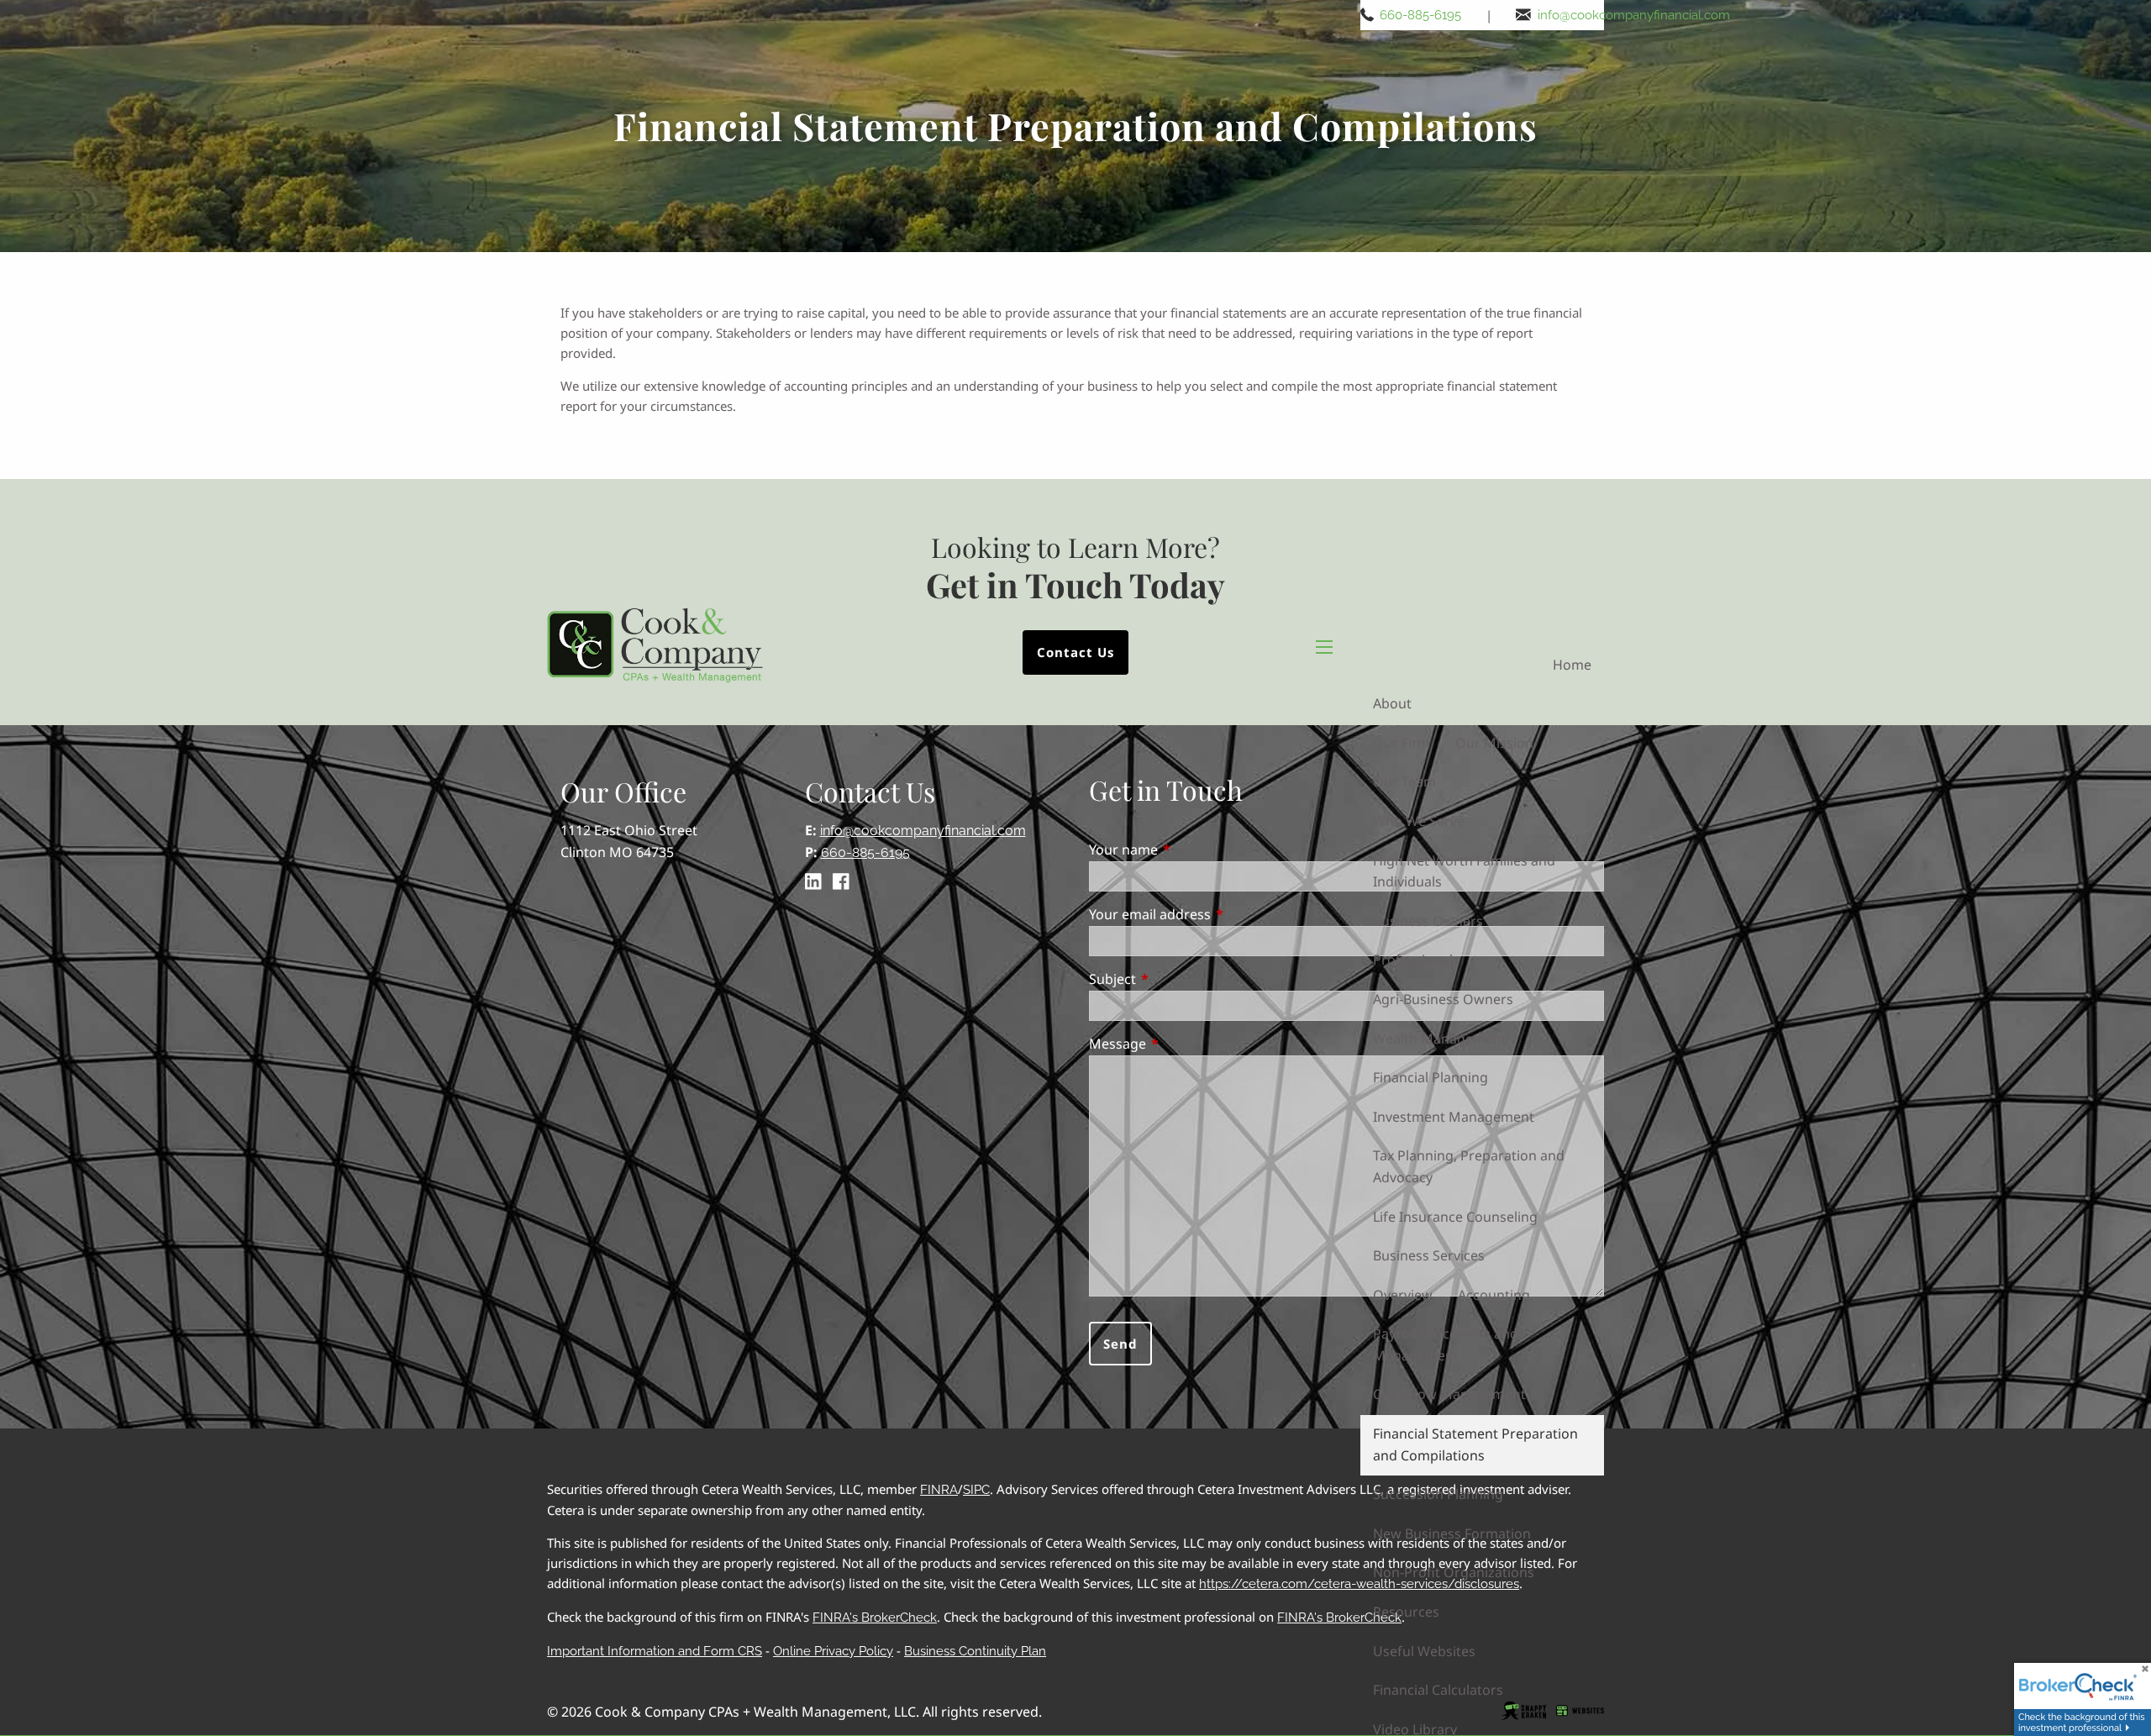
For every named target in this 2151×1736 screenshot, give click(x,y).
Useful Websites (1424, 1651)
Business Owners (1428, 921)
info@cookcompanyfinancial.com (1634, 15)
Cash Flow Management (1449, 1394)
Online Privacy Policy (833, 1651)
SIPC (976, 1490)
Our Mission (1494, 743)
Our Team (1404, 781)
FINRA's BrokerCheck (875, 1618)
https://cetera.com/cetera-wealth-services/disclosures (1359, 1584)
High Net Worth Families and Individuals (1464, 871)
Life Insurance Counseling (1455, 1217)
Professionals (1416, 960)
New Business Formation (1452, 1533)
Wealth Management (1440, 1039)
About (1392, 703)
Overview (1403, 1295)
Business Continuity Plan (975, 1651)
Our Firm (1402, 743)
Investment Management (1454, 1117)
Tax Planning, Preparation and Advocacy (1469, 1166)
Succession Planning (1438, 1494)
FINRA (939, 1490)
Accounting (1494, 1295)
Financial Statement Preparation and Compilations (1475, 1444)
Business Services (1429, 1255)
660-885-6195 (1420, 15)
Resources (1406, 1612)
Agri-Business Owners (1443, 999)
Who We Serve (1419, 821)
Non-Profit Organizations (1454, 1572)
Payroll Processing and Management (1446, 1344)
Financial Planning (1430, 1077)
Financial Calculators (1438, 1690)
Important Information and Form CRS (655, 1651)
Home (1572, 665)
